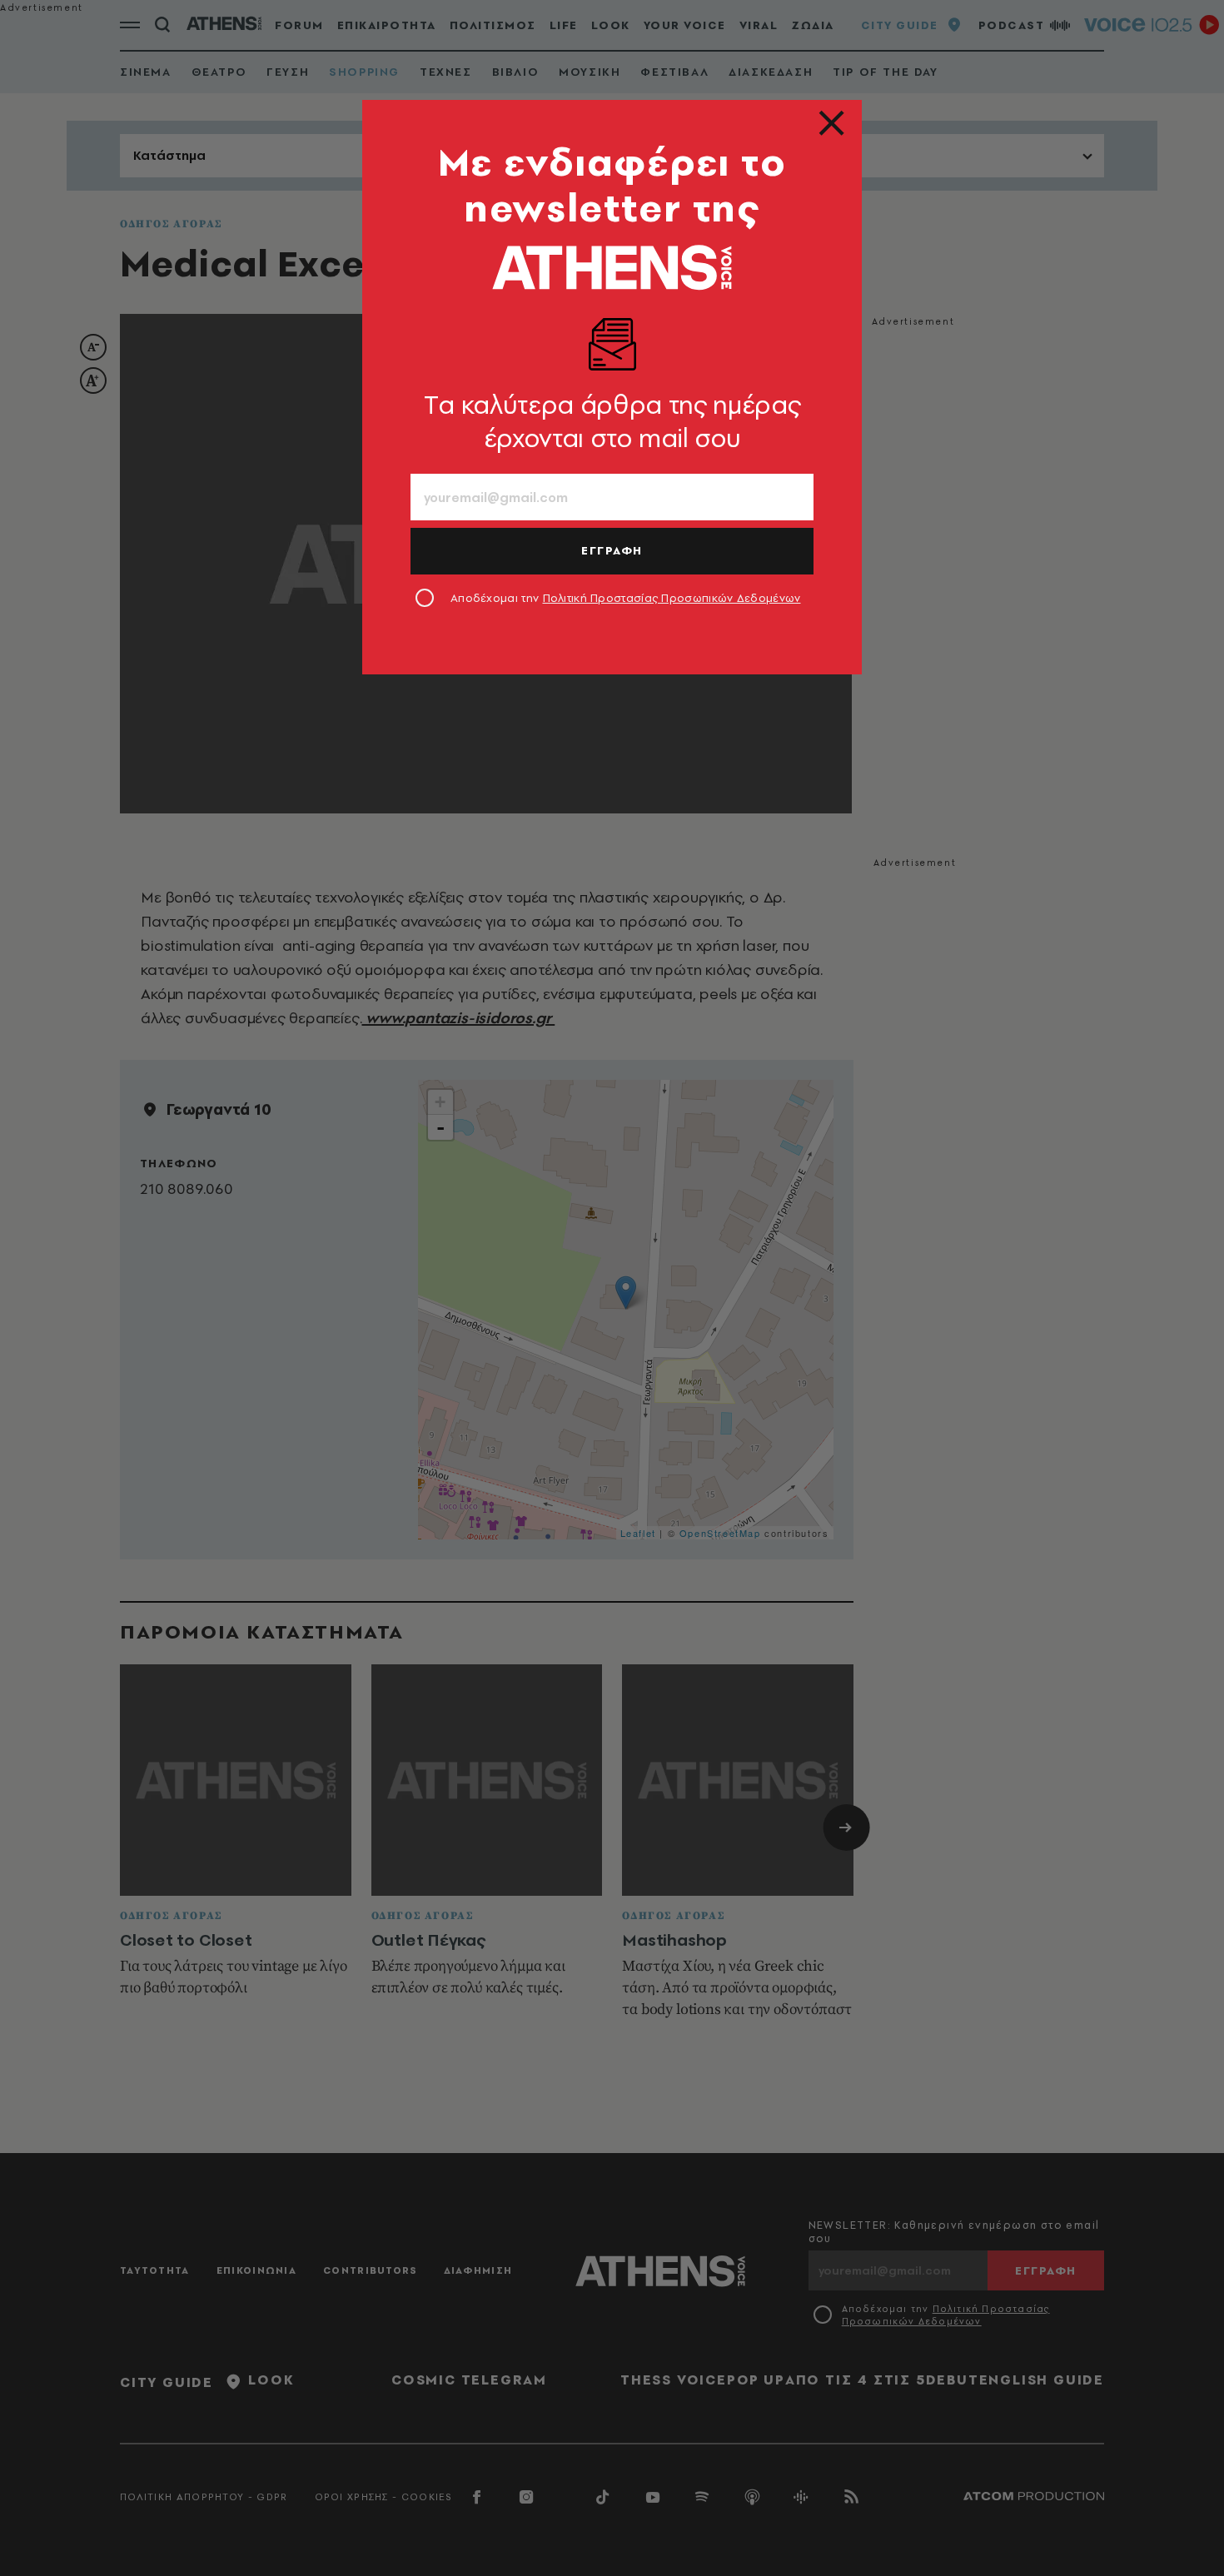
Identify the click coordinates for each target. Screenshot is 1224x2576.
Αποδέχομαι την (626, 598)
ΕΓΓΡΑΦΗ (612, 550)
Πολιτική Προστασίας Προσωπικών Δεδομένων (672, 598)
